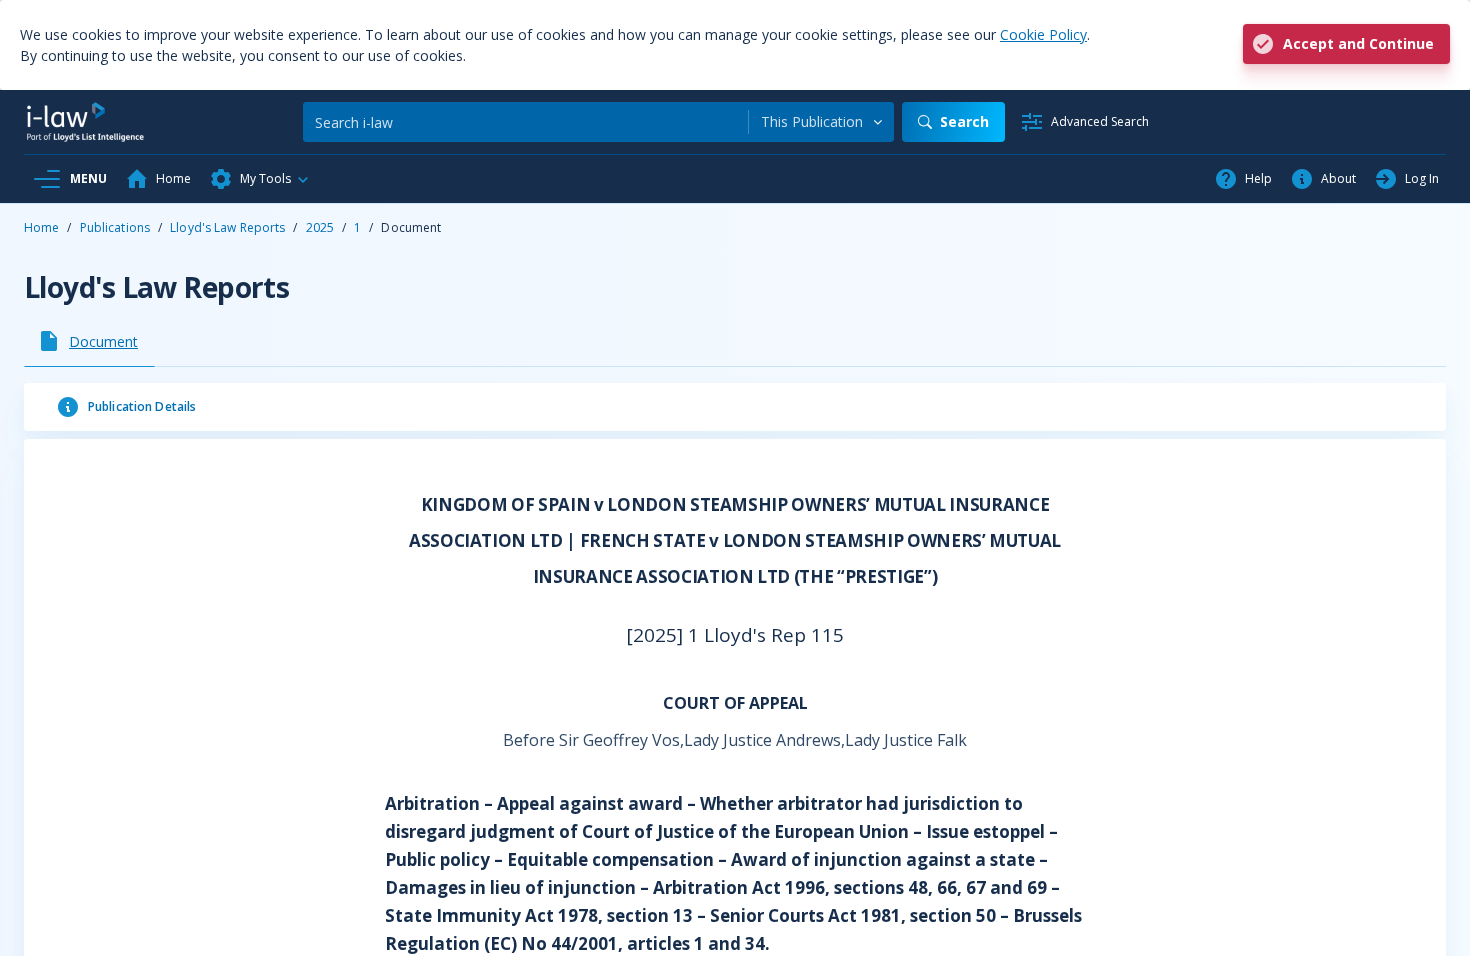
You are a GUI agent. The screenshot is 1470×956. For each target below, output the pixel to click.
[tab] (89, 341)
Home (41, 227)
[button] (260, 179)
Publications (115, 227)
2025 (320, 227)
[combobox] (821, 122)
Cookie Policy (1043, 34)
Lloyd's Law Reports (227, 227)
